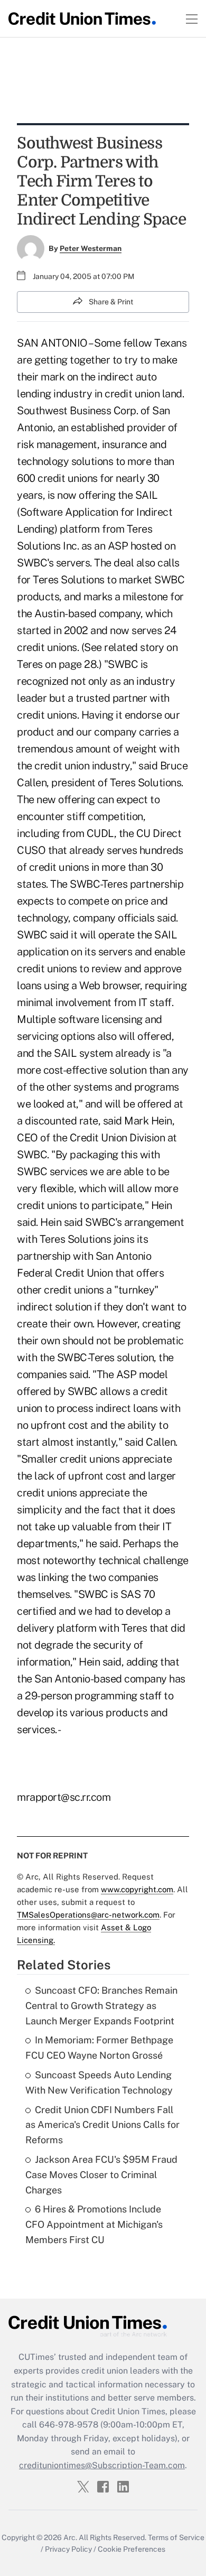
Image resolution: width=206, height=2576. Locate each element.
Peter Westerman (91, 248)
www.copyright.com (137, 1889)
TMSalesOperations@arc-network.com (88, 1915)
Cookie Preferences (132, 2549)
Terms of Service (176, 2537)
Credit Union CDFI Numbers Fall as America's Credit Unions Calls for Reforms (102, 2125)
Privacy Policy (68, 2549)
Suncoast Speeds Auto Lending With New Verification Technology (99, 2082)
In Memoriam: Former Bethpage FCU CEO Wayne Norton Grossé (99, 2048)
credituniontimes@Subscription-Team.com (102, 2465)
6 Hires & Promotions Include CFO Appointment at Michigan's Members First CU (94, 2224)
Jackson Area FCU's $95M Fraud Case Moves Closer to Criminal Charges (101, 2175)
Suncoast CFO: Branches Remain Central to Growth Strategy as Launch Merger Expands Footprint (101, 2006)
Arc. (70, 2537)
